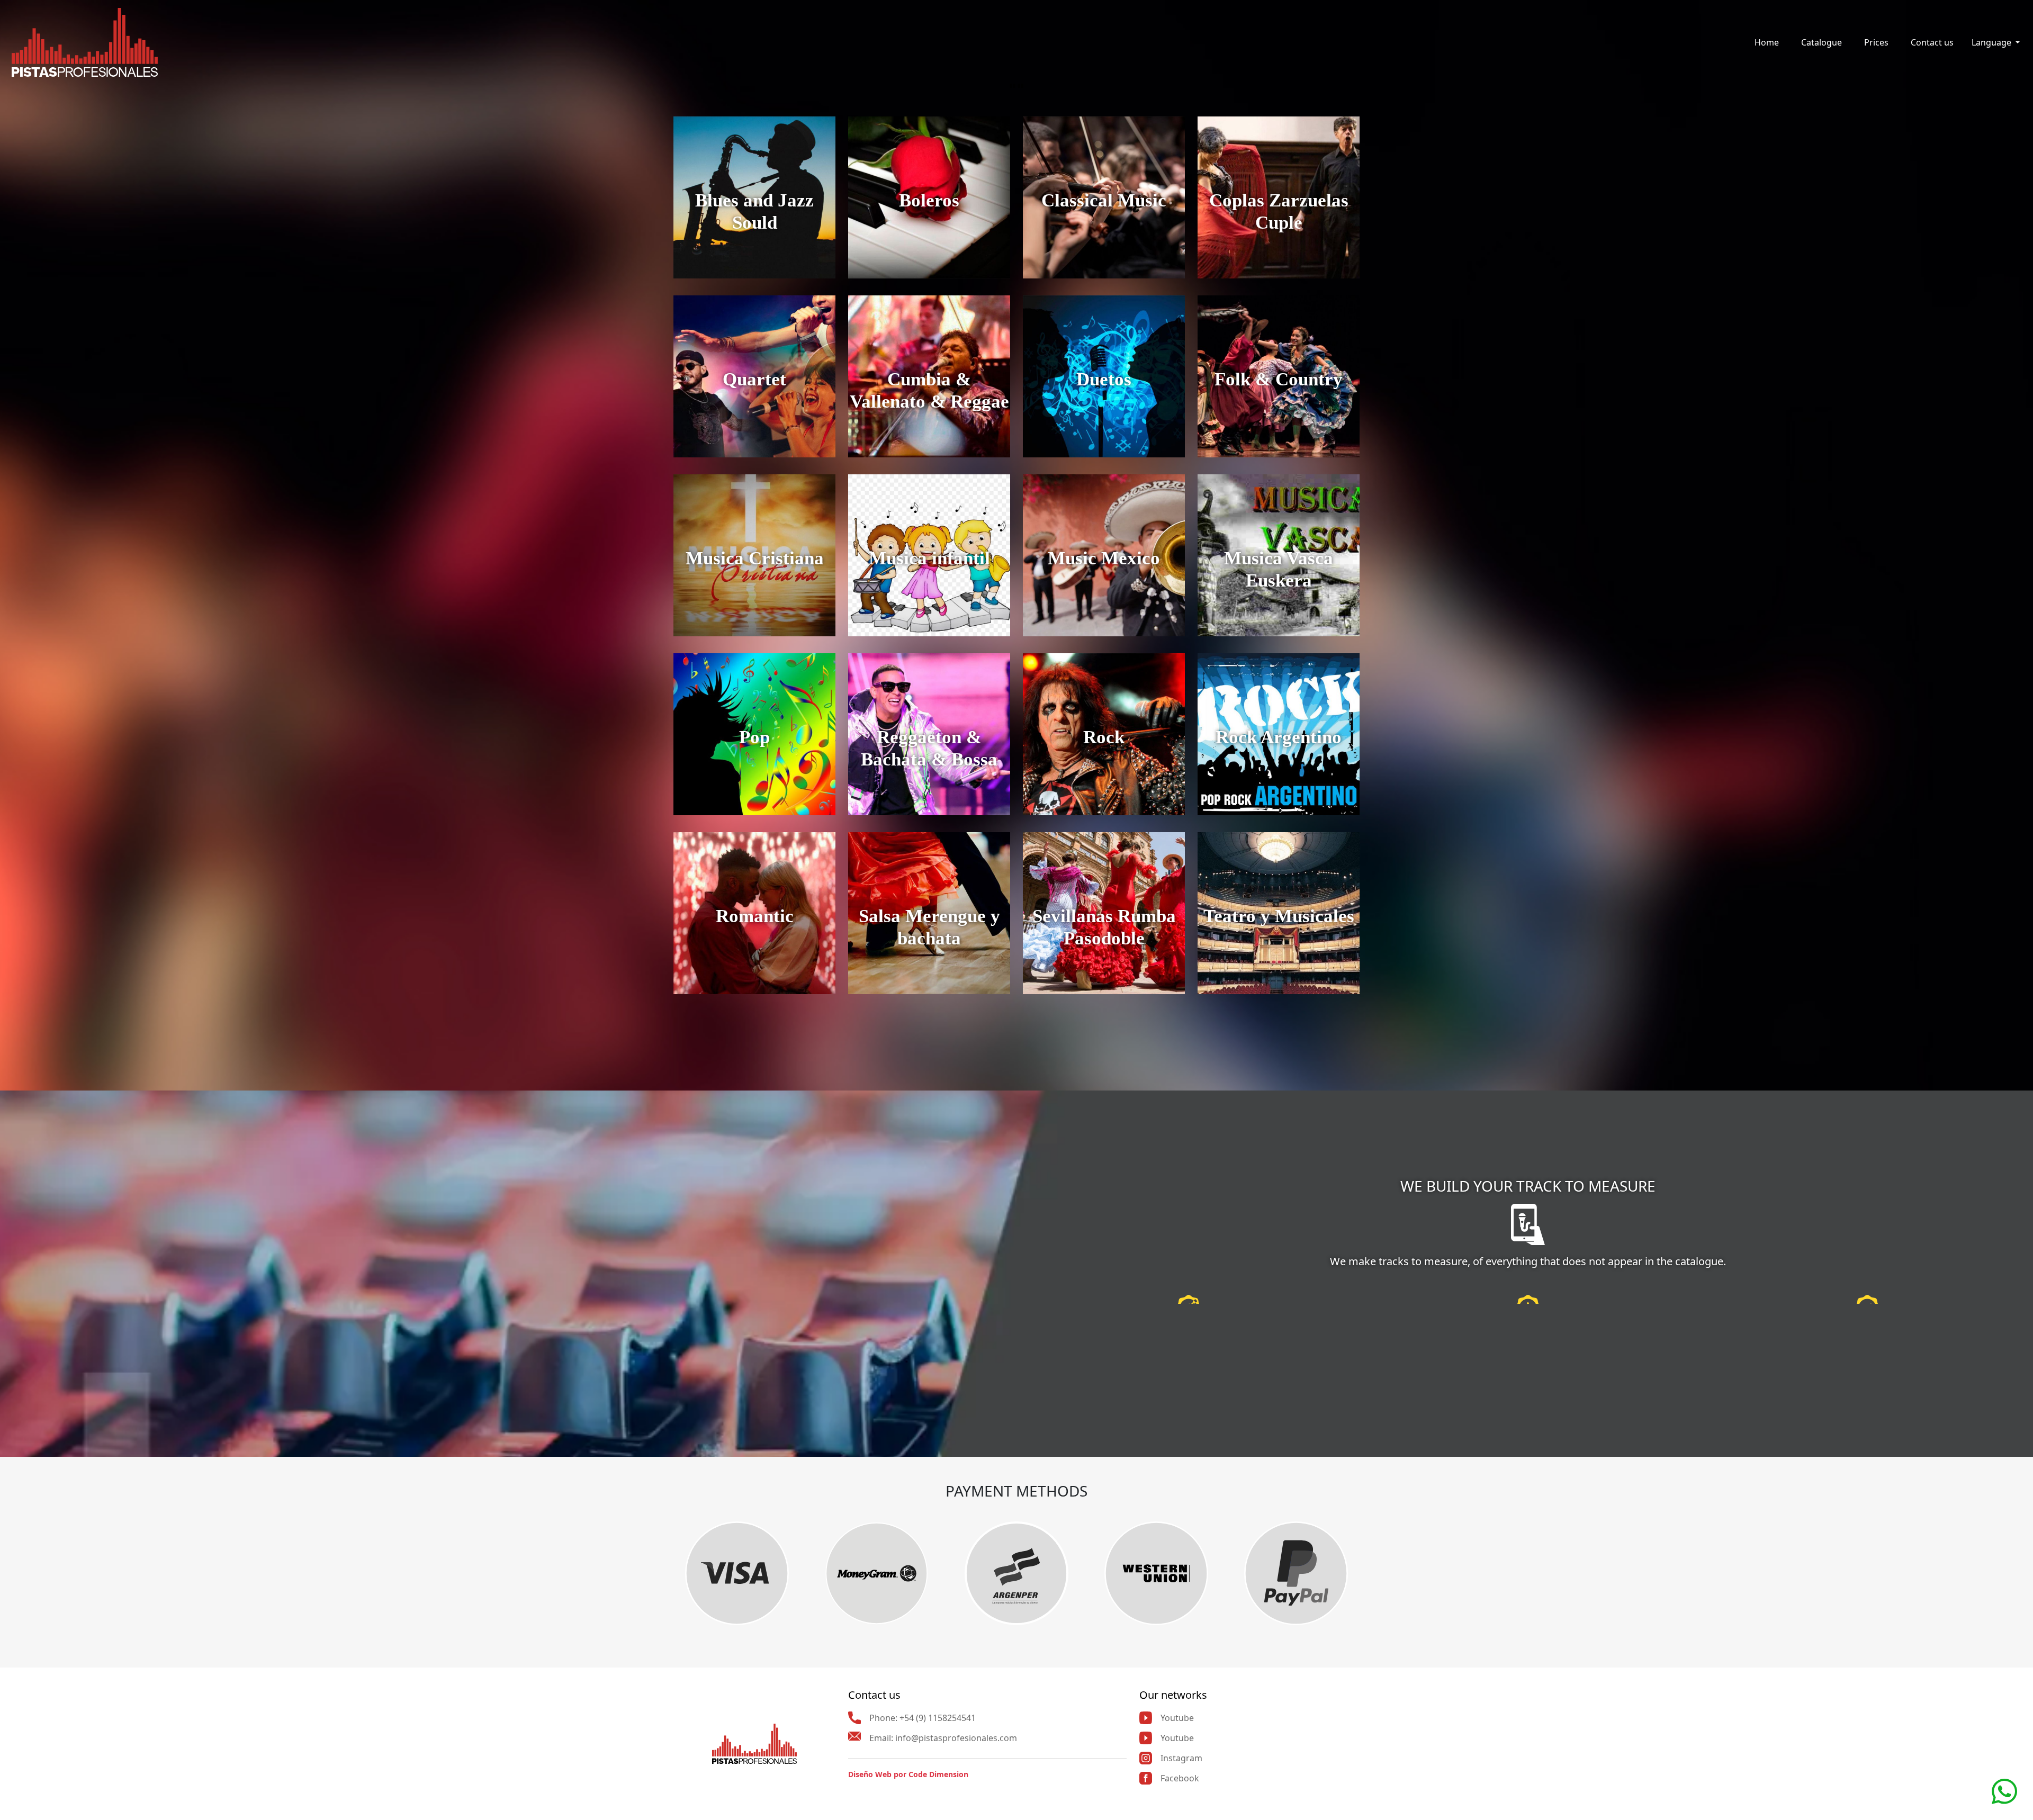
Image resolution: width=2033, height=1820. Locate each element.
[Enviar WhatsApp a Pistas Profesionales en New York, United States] (2004, 1790)
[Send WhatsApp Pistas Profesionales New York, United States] (1589, 1373)
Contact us (1932, 42)
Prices (1876, 42)
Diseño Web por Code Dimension (908, 1774)
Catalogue (1821, 42)
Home (1767, 42)
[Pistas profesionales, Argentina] (85, 42)
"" (1016, 89)
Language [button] (1992, 42)
